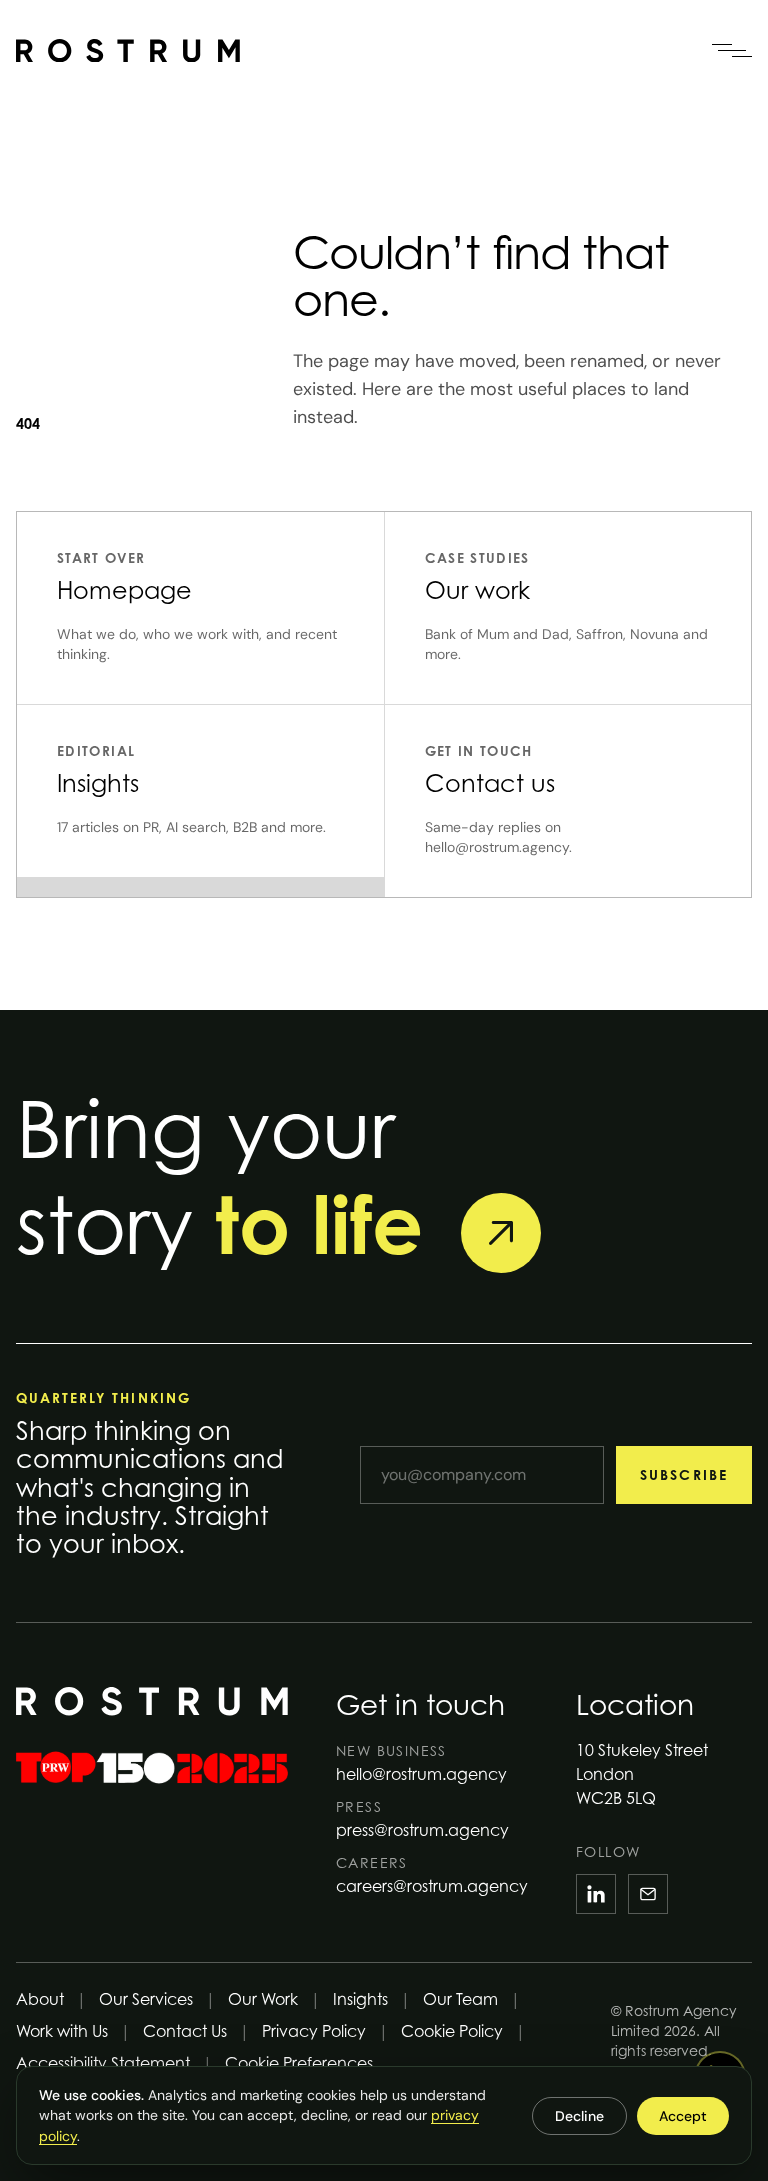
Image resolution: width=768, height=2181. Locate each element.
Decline (579, 2116)
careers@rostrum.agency (432, 1886)
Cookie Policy (452, 2031)
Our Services (146, 1999)
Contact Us (185, 2031)
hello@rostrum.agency (421, 1774)
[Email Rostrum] (648, 1894)
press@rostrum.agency (422, 1830)
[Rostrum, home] (128, 51)
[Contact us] (501, 1233)
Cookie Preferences (299, 2063)
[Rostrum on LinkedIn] (596, 1894)
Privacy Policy (314, 2031)
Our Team (460, 1999)
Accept (683, 2116)
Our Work (263, 1999)
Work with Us (62, 2031)
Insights (360, 1999)
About (40, 1999)
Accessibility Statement (103, 2063)
